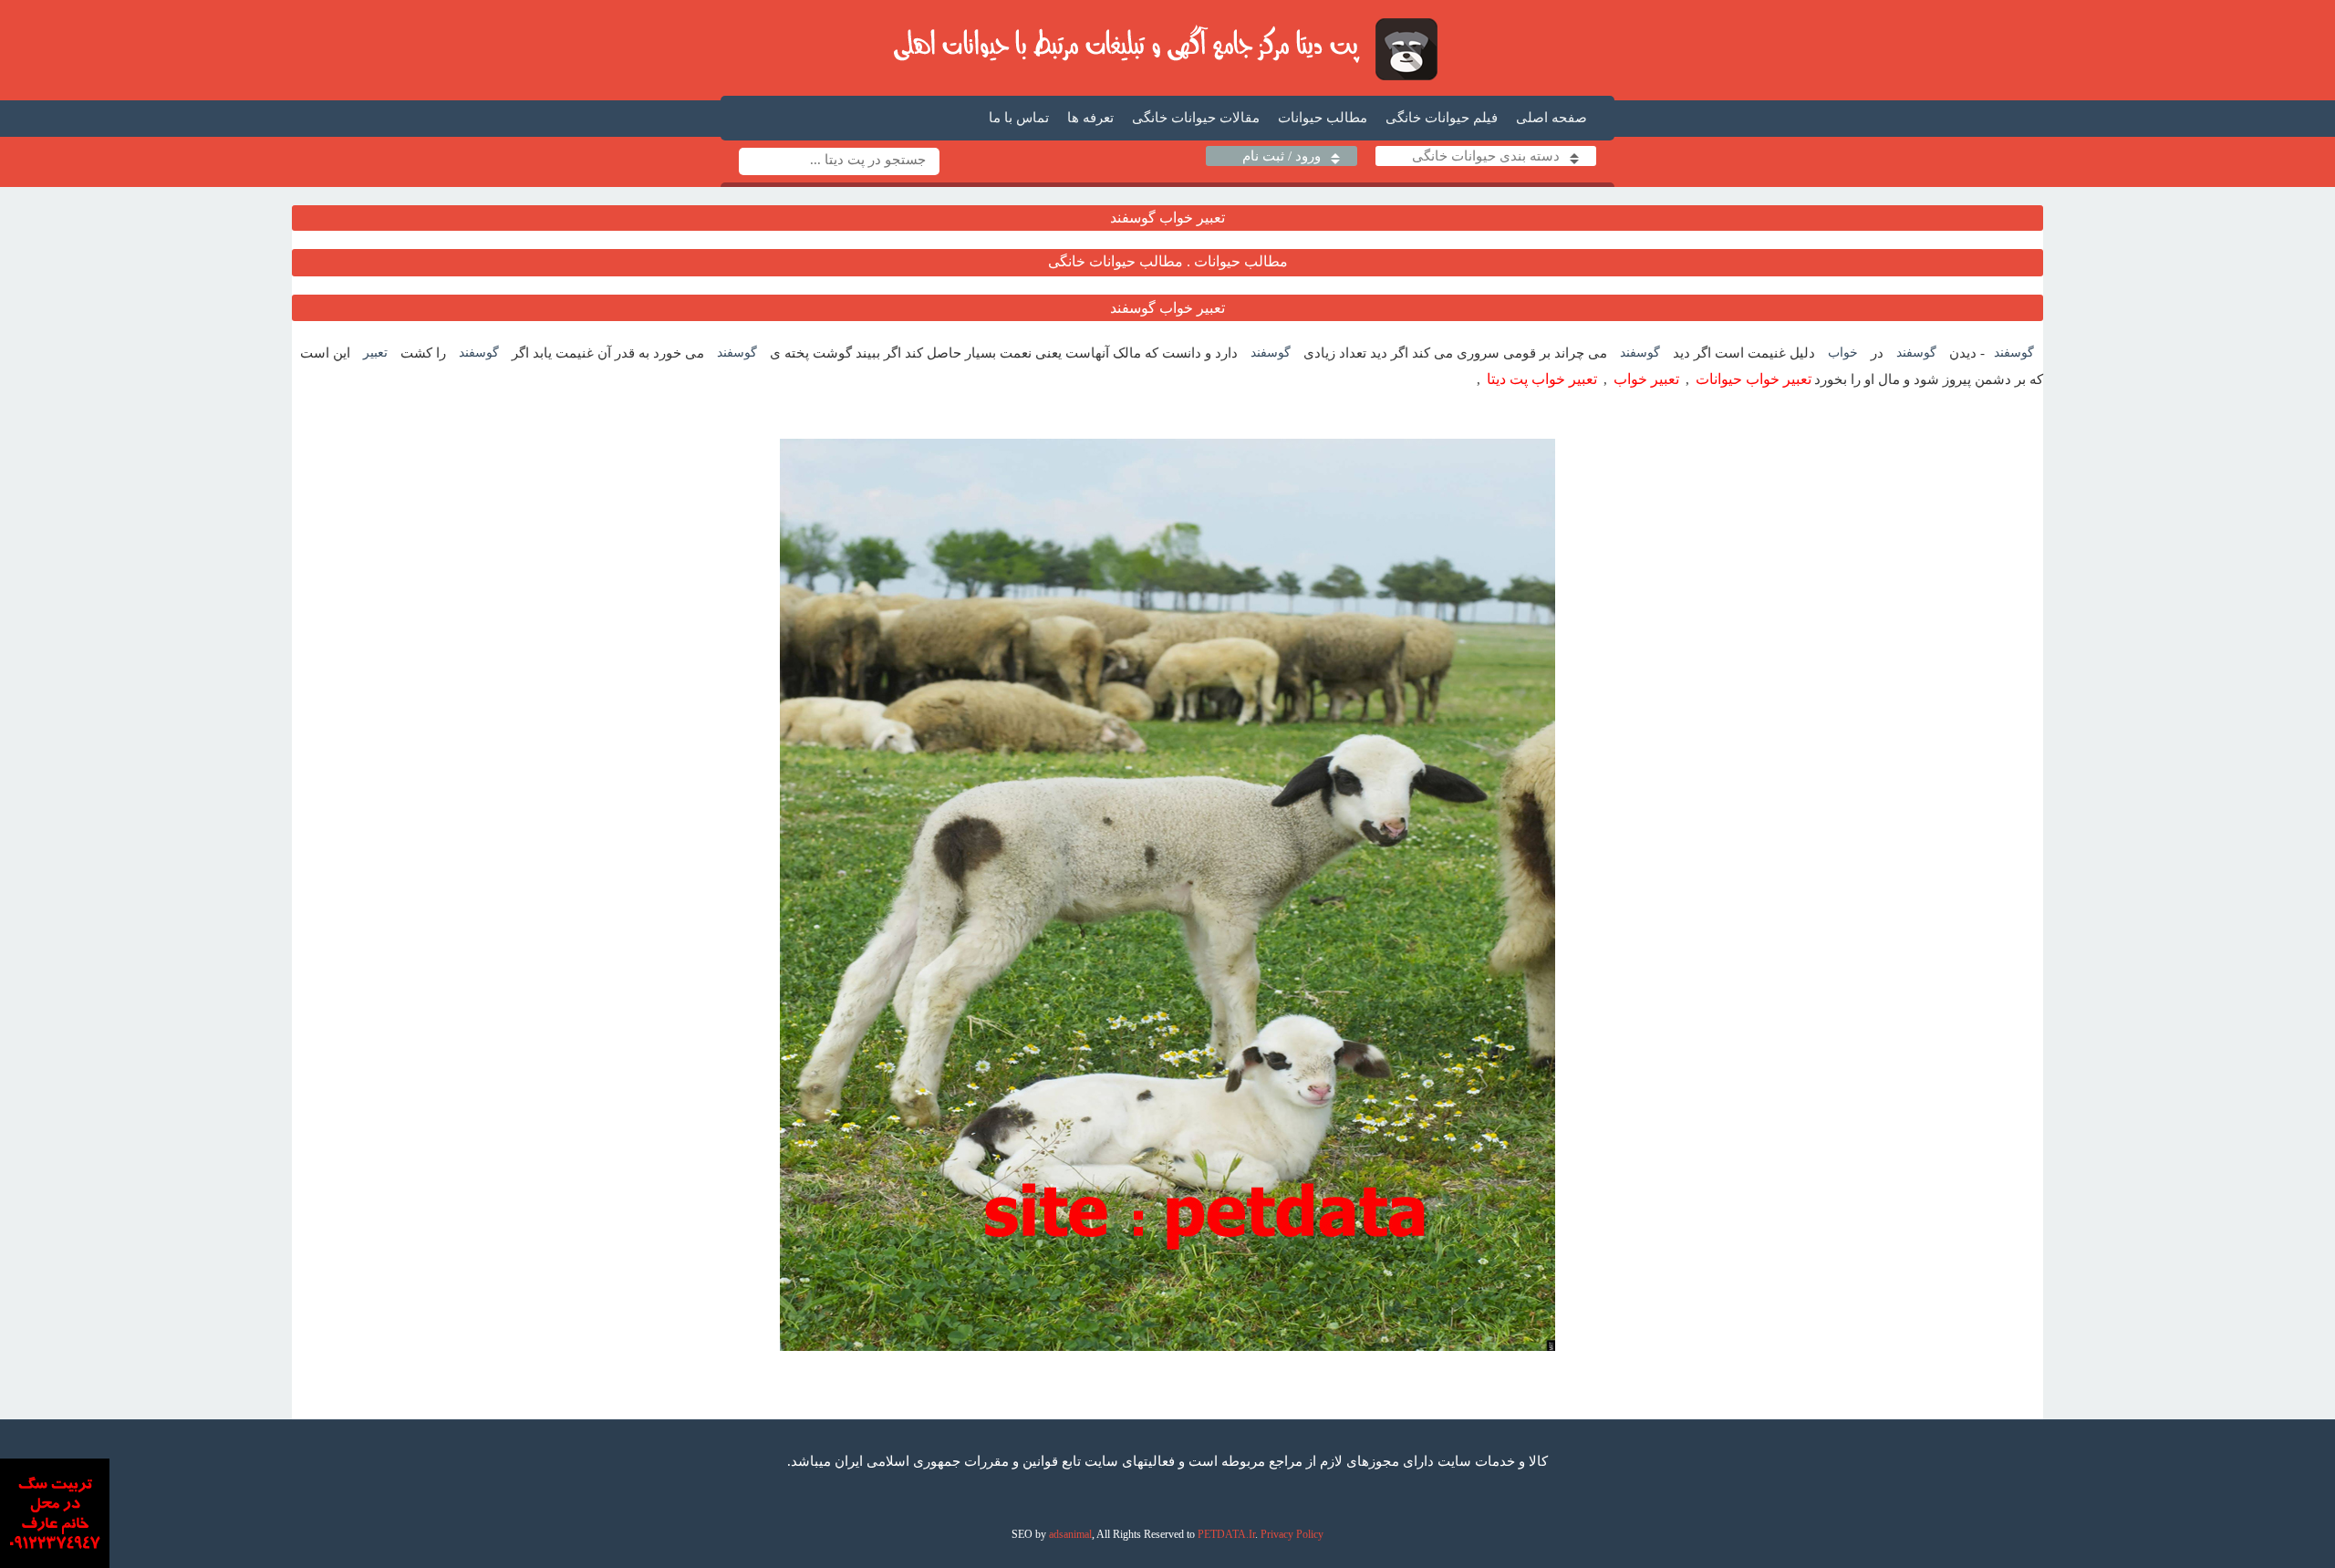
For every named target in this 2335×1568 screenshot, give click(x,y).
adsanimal (1070, 1534)
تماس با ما (1019, 118)
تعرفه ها (1090, 118)
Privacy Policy (1292, 1534)
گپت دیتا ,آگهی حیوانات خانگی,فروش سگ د (1168, 48)
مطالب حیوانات (1323, 118)
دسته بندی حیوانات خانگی (1486, 156)
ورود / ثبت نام (1282, 156)
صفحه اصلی (1551, 118)
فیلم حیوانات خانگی (1442, 118)
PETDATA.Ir (1226, 1534)
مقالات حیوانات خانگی (1196, 118)
